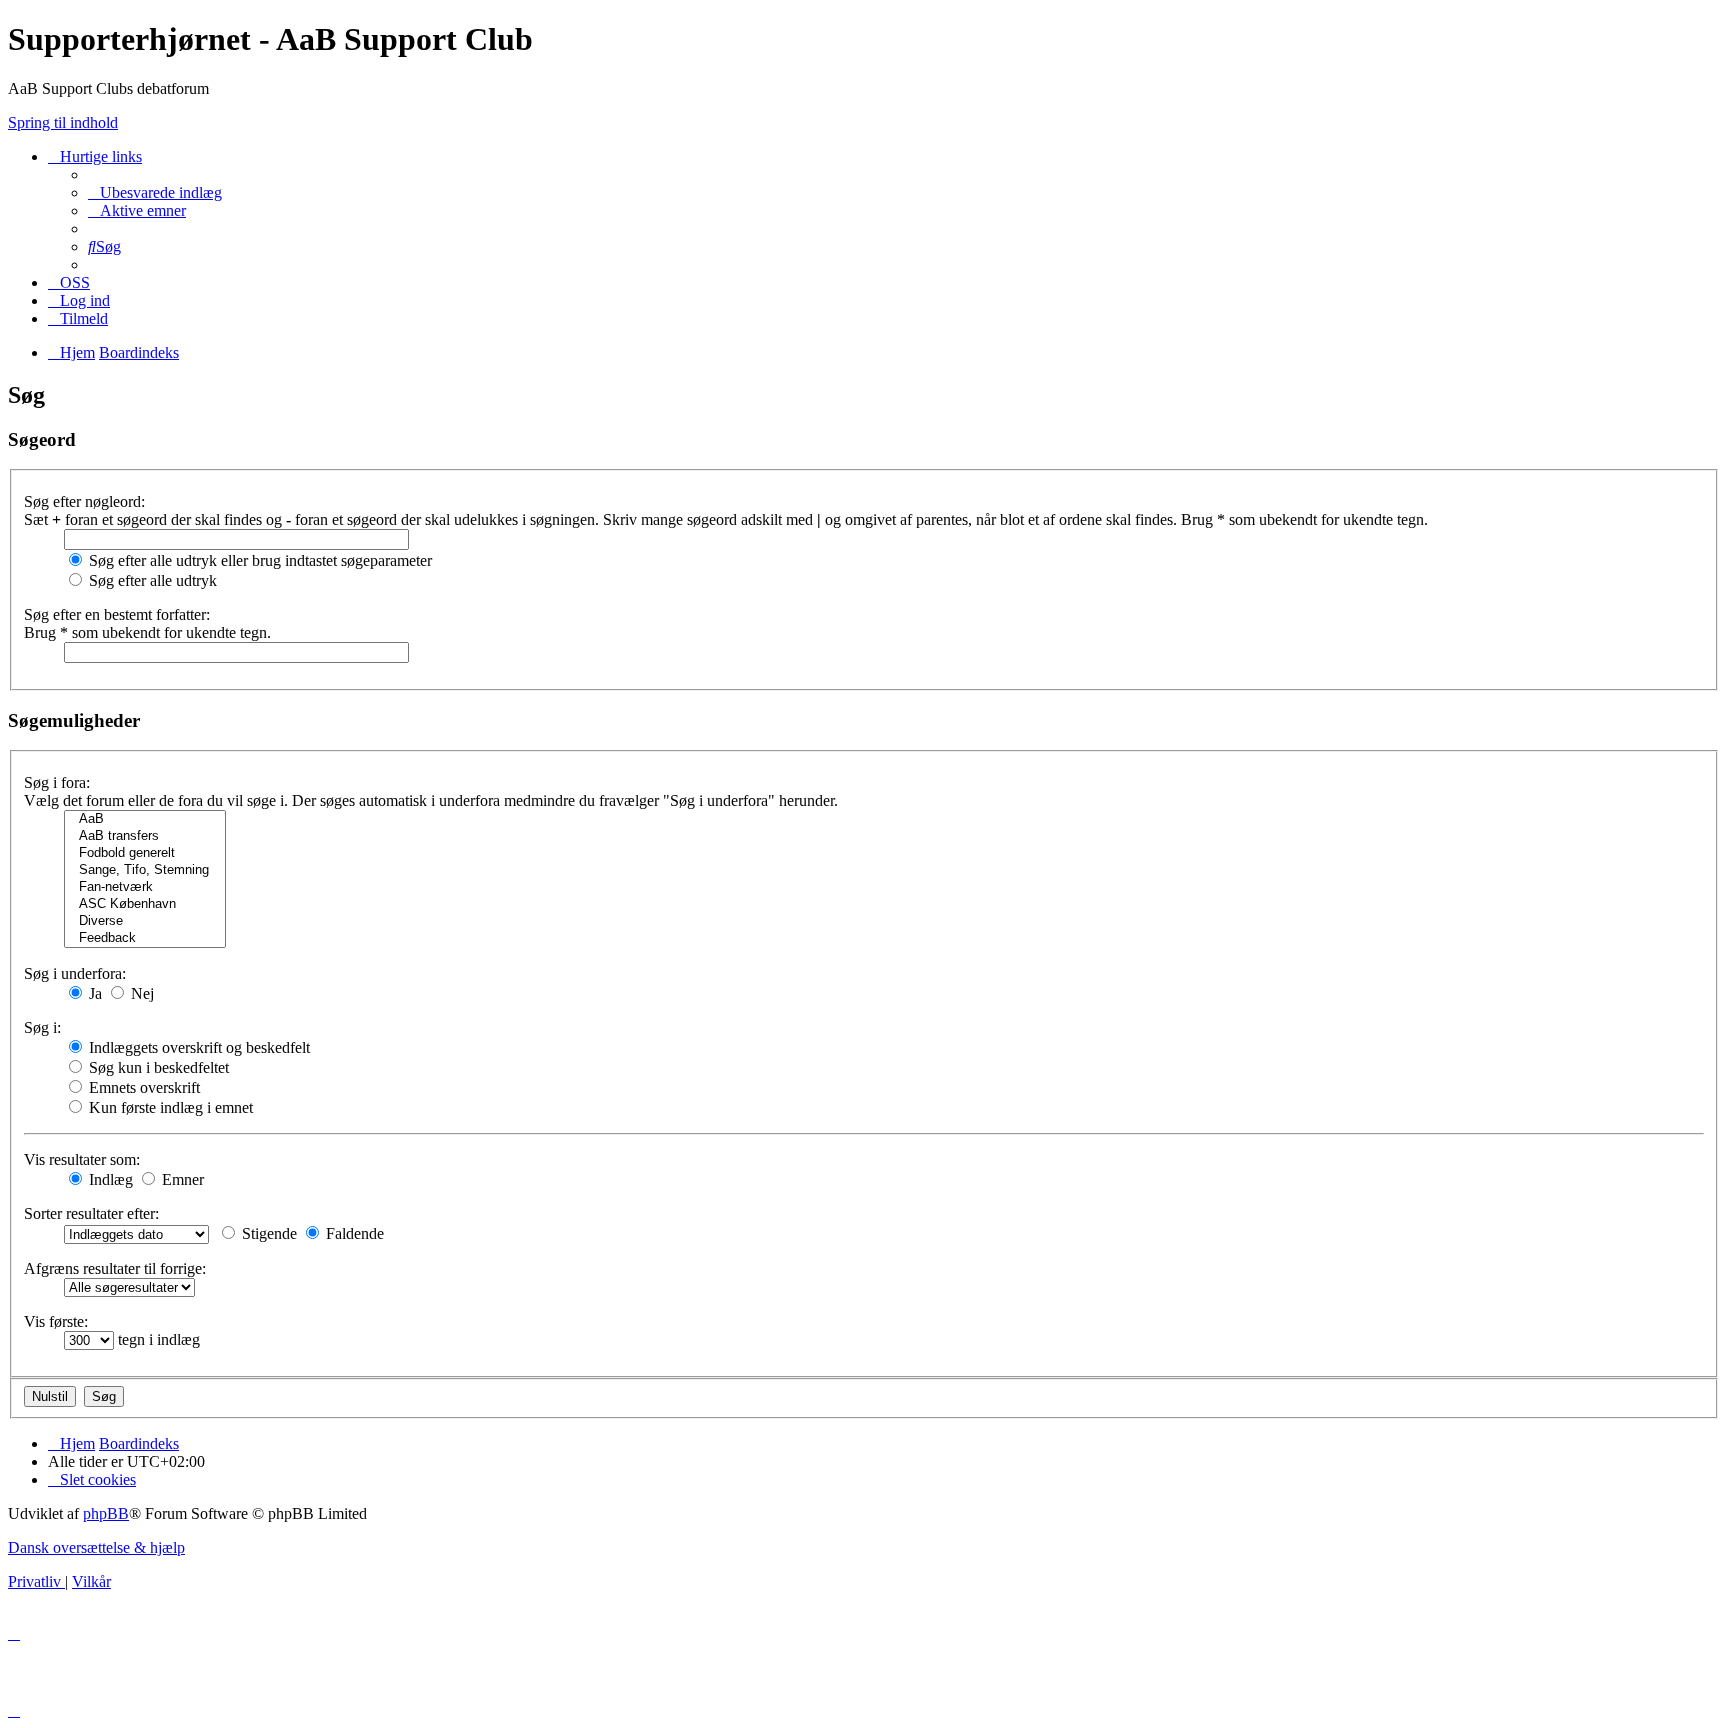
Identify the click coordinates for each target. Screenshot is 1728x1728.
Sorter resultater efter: (91, 1213)
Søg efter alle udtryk (151, 580)
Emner (181, 1179)
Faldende (353, 1233)
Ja (93, 993)
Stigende (267, 1233)
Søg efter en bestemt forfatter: (117, 614)
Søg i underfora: (75, 973)
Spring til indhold (63, 122)
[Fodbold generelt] (145, 853)
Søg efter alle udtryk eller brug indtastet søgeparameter (258, 560)
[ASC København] (145, 904)
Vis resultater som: (82, 1159)
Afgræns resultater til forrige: (115, 1268)
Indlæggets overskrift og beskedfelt (197, 1047)
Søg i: (42, 1027)
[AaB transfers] (145, 836)
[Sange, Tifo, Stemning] (145, 870)
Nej (140, 993)
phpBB (106, 1513)
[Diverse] (145, 921)
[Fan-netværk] (145, 887)
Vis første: (56, 1321)
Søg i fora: (57, 782)
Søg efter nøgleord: (84, 501)
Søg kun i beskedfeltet (157, 1067)
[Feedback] (145, 938)
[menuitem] (155, 192)
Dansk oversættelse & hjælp (96, 1547)
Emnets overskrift (142, 1087)
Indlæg (109, 1179)
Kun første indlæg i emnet (169, 1107)
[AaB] (145, 819)
